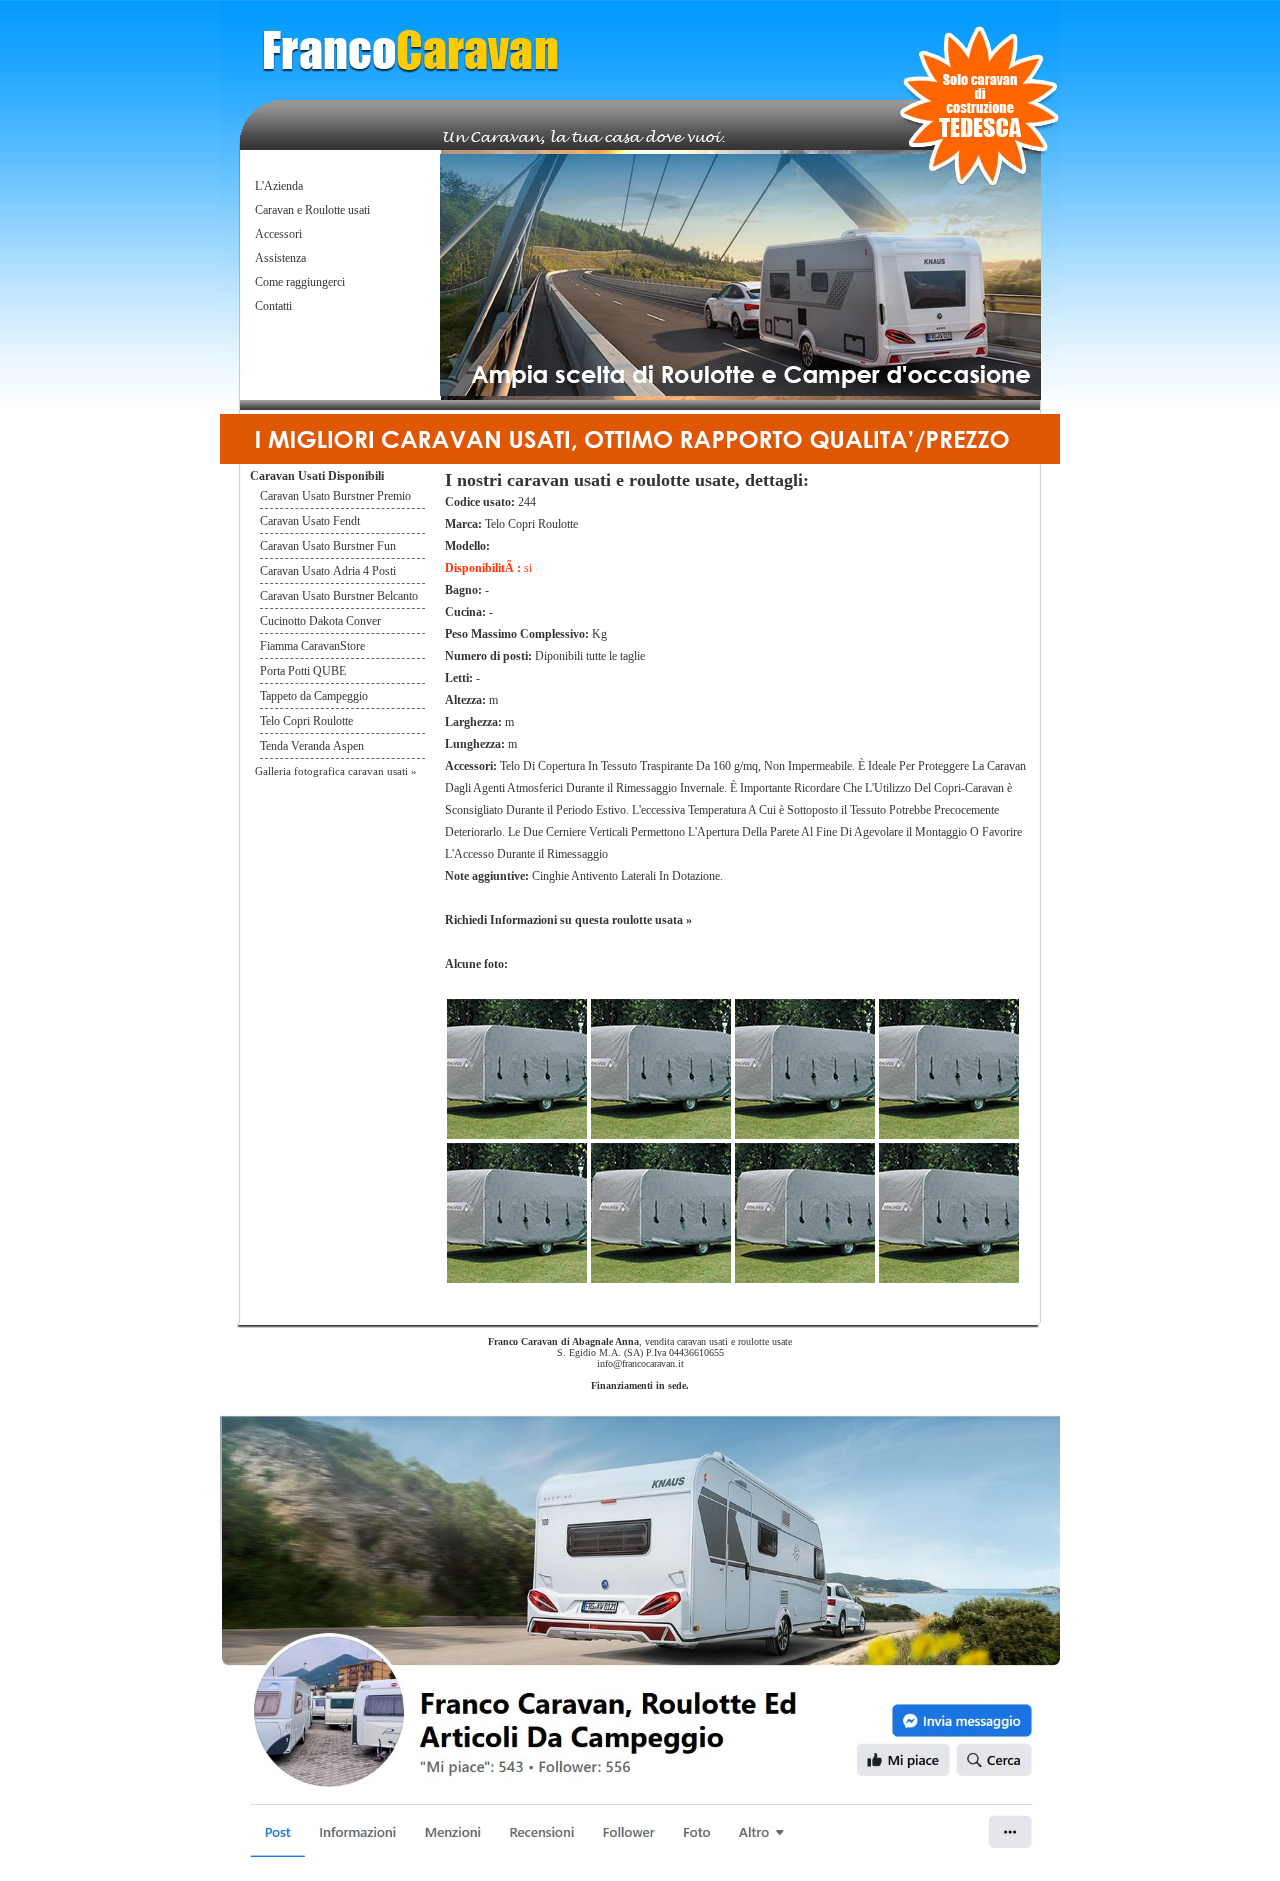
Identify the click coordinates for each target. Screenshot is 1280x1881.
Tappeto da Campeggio (314, 696)
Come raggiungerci (300, 282)
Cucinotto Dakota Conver (320, 621)
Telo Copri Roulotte (308, 721)
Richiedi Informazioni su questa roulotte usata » (568, 920)
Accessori (278, 234)
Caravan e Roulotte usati (312, 210)
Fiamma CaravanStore (312, 646)
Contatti (273, 306)
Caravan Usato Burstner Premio (335, 496)
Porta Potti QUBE (303, 671)
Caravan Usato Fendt (310, 521)
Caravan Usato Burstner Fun (328, 546)
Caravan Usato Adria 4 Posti (328, 571)
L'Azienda (279, 186)
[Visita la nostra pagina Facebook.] (640, 1853)
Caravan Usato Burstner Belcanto (339, 596)
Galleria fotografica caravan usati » (336, 771)
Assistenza (280, 258)
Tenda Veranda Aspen (312, 746)
